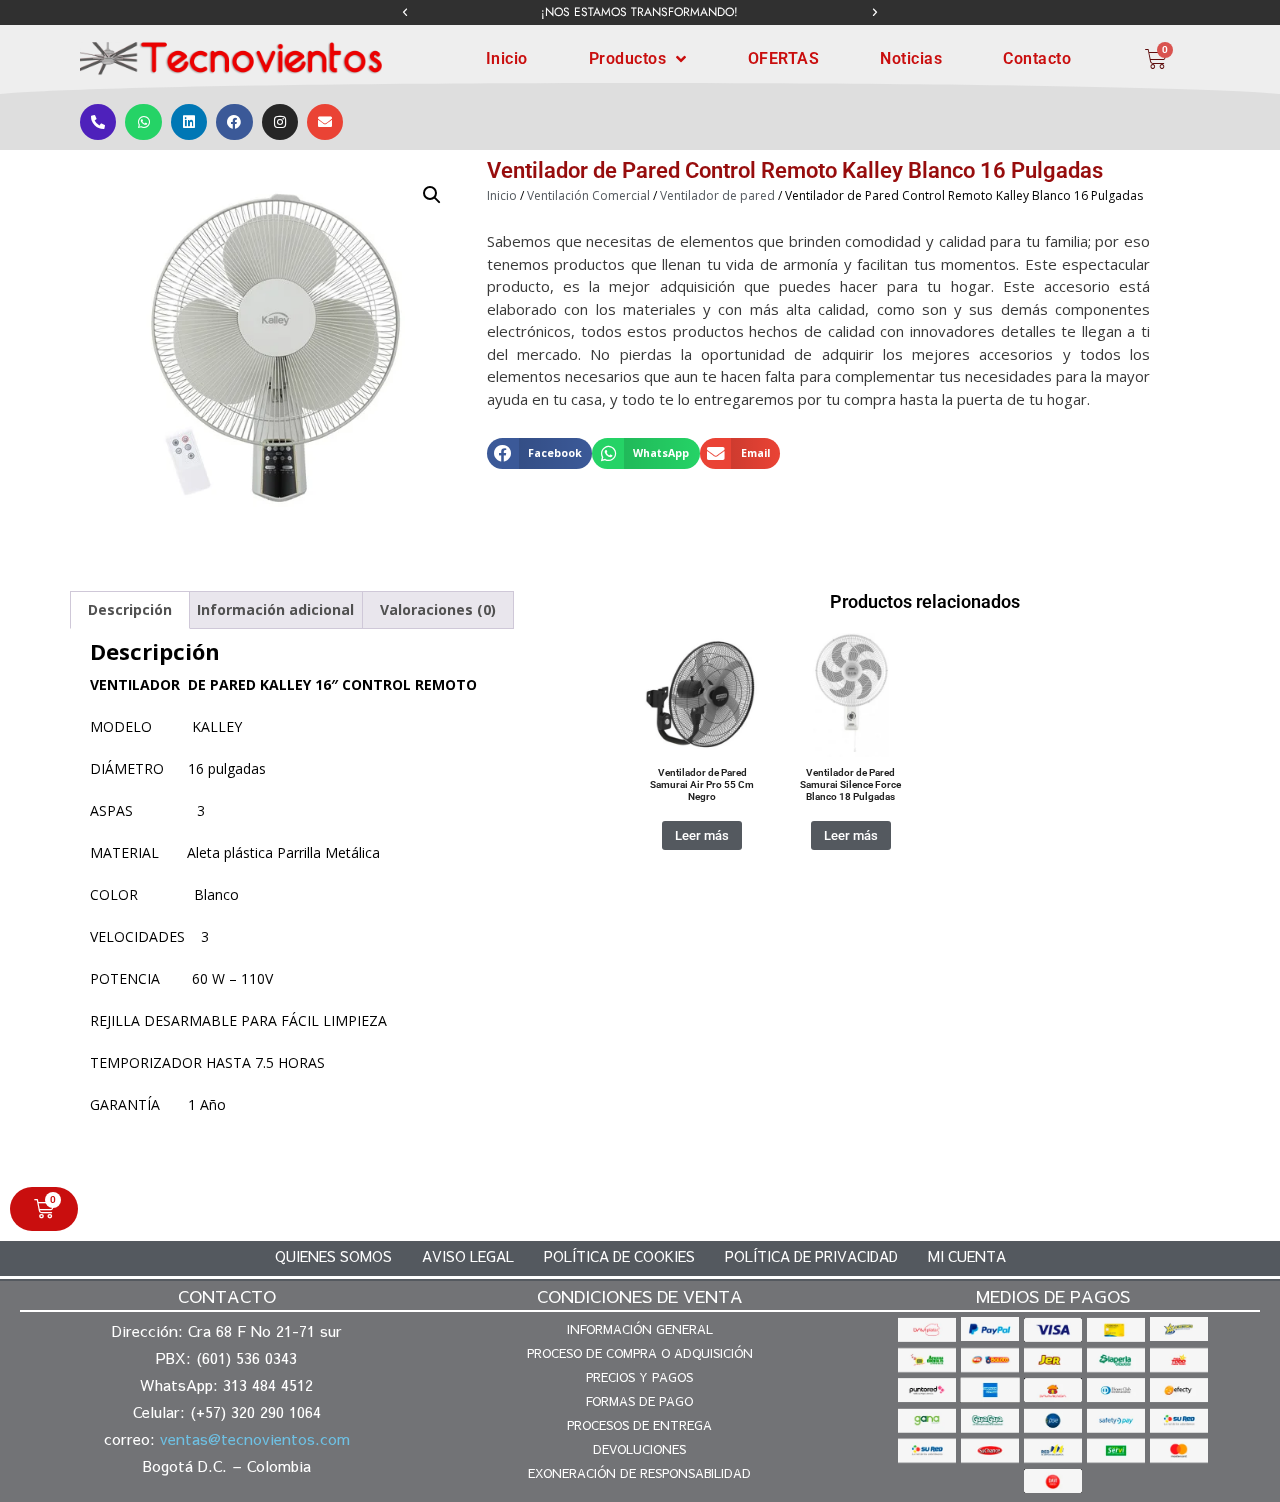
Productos (628, 58)
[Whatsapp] (143, 122)
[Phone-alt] (98, 122)
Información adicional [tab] (275, 609)
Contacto (1037, 58)
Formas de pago (639, 1401)
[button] (405, 13)
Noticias (911, 58)
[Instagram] (280, 122)
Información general (640, 1329)
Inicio (507, 58)
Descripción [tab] (130, 609)
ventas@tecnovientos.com (255, 1438)
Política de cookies (619, 1256)
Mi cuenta (967, 1256)
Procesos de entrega (639, 1425)
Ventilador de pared (717, 195)
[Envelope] (325, 122)
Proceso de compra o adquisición (640, 1353)
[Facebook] (234, 122)
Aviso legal (468, 1256)
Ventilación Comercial (588, 195)
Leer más (702, 835)
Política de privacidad (811, 1256)
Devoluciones (639, 1449)
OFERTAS (784, 58)
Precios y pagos (639, 1377)
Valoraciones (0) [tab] (438, 609)
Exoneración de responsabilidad (639, 1473)
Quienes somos (333, 1256)
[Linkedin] (189, 122)
